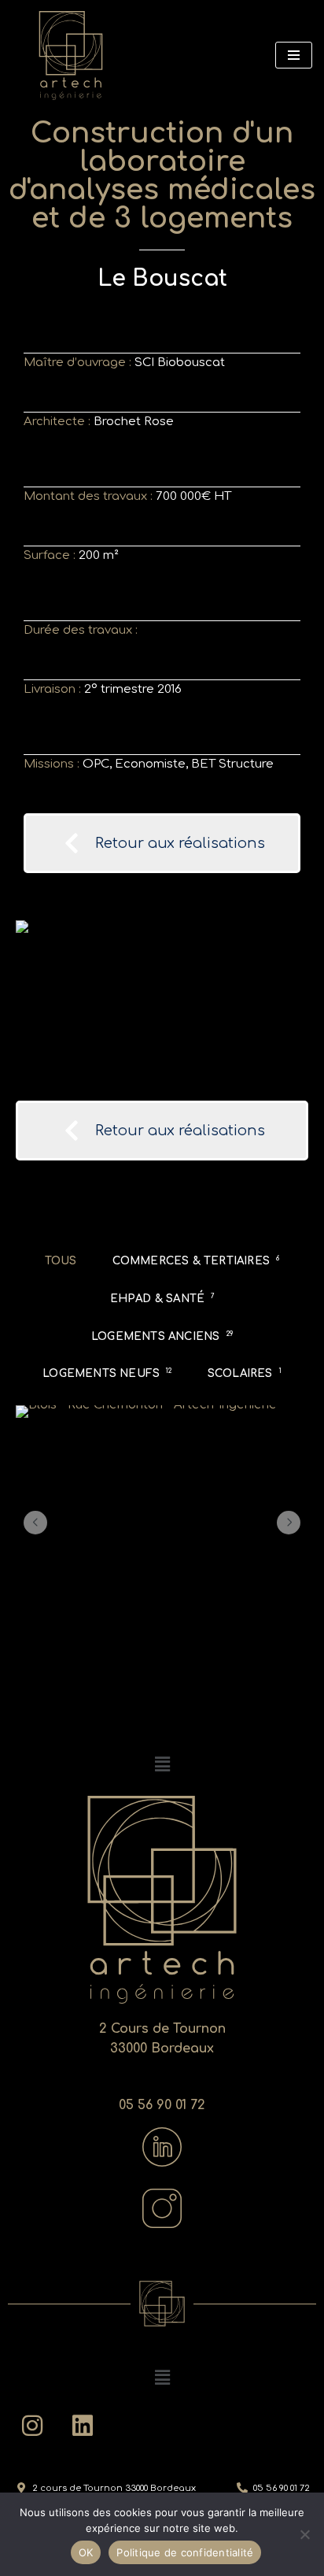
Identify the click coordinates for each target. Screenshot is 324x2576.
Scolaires (245, 1373)
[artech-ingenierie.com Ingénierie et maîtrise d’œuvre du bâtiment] (71, 56)
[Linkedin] (83, 2426)
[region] (162, 1003)
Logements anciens (162, 1336)
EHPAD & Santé (162, 1299)
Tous (61, 1261)
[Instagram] (32, 2426)
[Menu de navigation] (294, 55)
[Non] (304, 2534)
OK (86, 2552)
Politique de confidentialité (185, 2552)
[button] (35, 1523)
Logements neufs (107, 1373)
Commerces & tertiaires (196, 1261)
